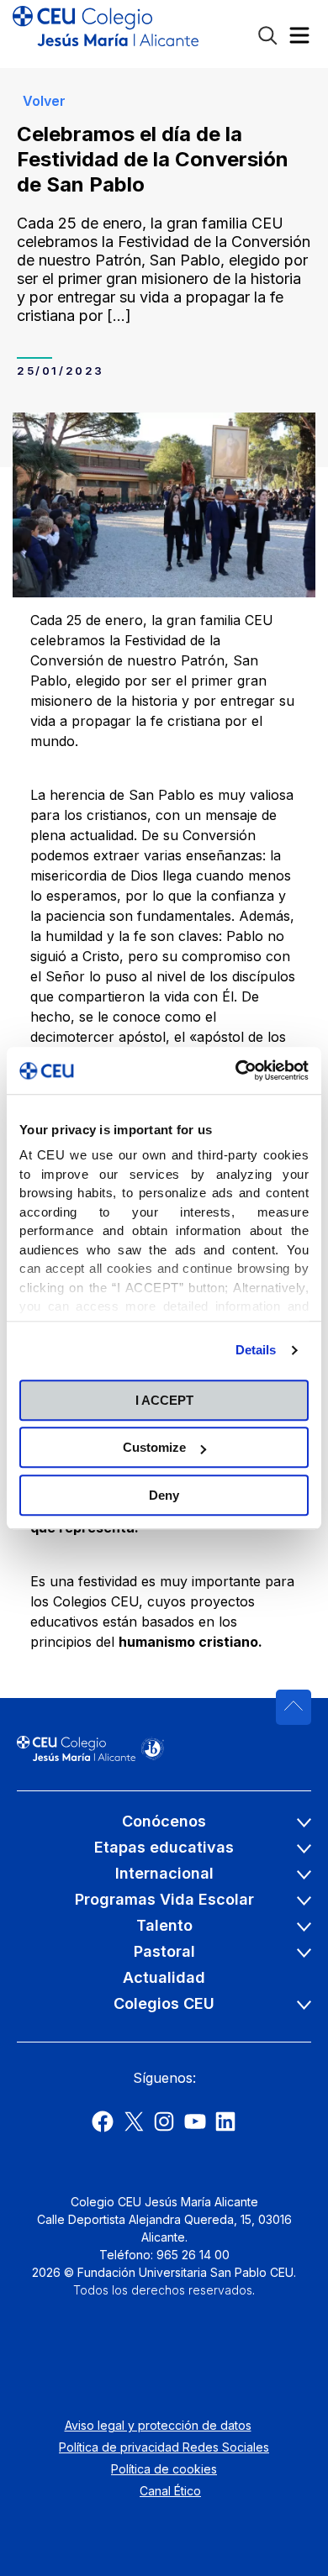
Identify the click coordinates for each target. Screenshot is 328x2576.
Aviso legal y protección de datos (158, 2425)
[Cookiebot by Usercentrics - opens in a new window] (236, 1070)
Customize (154, 1447)
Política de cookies (164, 2469)
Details (256, 1350)
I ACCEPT (164, 1400)
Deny (164, 1495)
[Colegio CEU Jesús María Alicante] (106, 34)
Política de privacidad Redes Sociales (164, 2447)
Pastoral (164, 1951)
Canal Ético (170, 2491)
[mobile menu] (299, 39)
